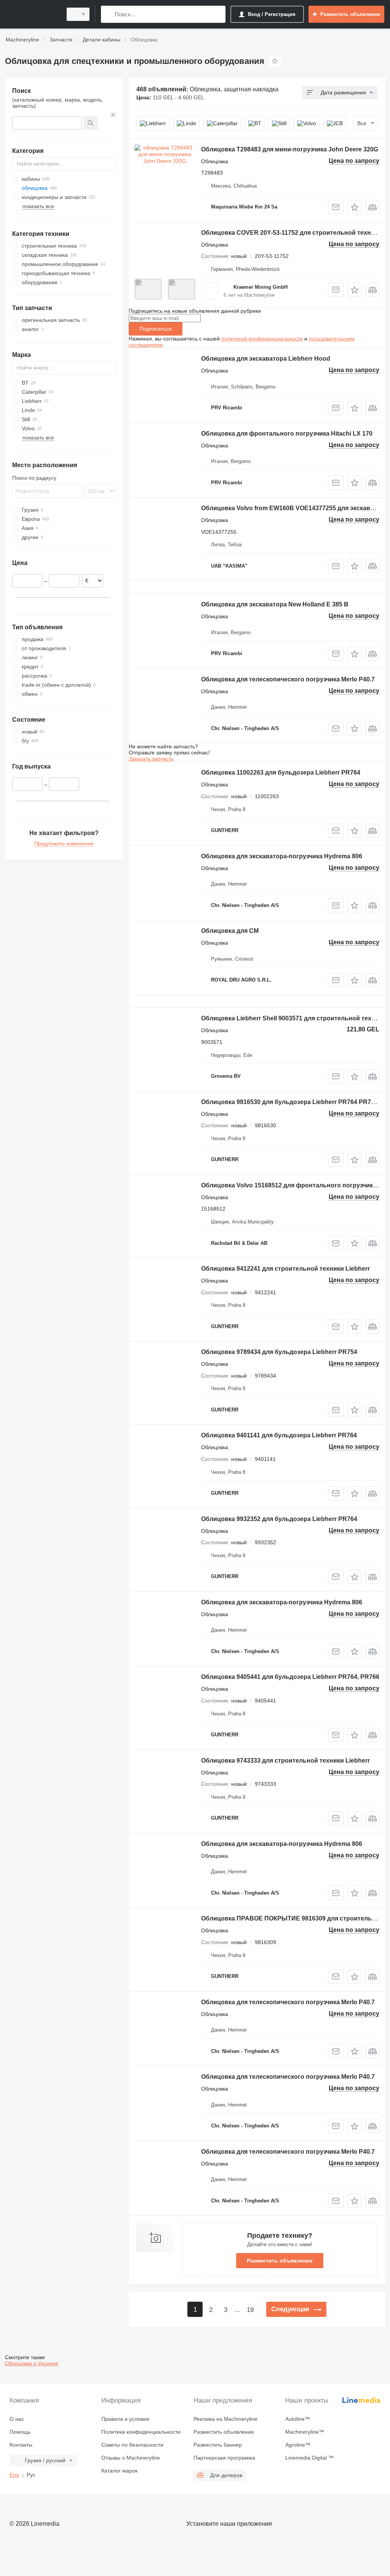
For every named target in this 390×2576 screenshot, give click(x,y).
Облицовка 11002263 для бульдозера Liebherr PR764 (281, 772)
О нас (17, 2419)
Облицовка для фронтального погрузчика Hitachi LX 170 (287, 434)
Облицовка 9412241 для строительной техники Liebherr (285, 1269)
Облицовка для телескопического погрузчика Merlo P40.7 (288, 679)
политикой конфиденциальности (262, 339)
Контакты (21, 2445)
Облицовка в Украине (32, 2363)
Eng (14, 2475)
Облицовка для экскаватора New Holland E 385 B (275, 604)
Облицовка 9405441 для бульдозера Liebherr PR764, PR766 (290, 1677)
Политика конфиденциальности (141, 2432)
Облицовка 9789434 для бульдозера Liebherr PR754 (279, 1352)
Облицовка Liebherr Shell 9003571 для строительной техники (293, 1018)
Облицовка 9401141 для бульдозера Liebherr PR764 (279, 1435)
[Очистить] (113, 115)
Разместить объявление (280, 2261)
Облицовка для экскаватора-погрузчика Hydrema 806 (282, 856)
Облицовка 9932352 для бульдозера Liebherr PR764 (279, 1519)
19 (250, 2310)
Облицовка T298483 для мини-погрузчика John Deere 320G (290, 149)
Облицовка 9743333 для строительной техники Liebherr (285, 1761)
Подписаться (156, 329)
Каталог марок (119, 2471)
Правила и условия (125, 2419)
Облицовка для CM (230, 931)
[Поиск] (108, 14)
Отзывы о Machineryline (131, 2458)
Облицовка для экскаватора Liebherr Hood (266, 359)
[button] (354, 207)
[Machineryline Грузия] (32, 14)
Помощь (20, 2432)
